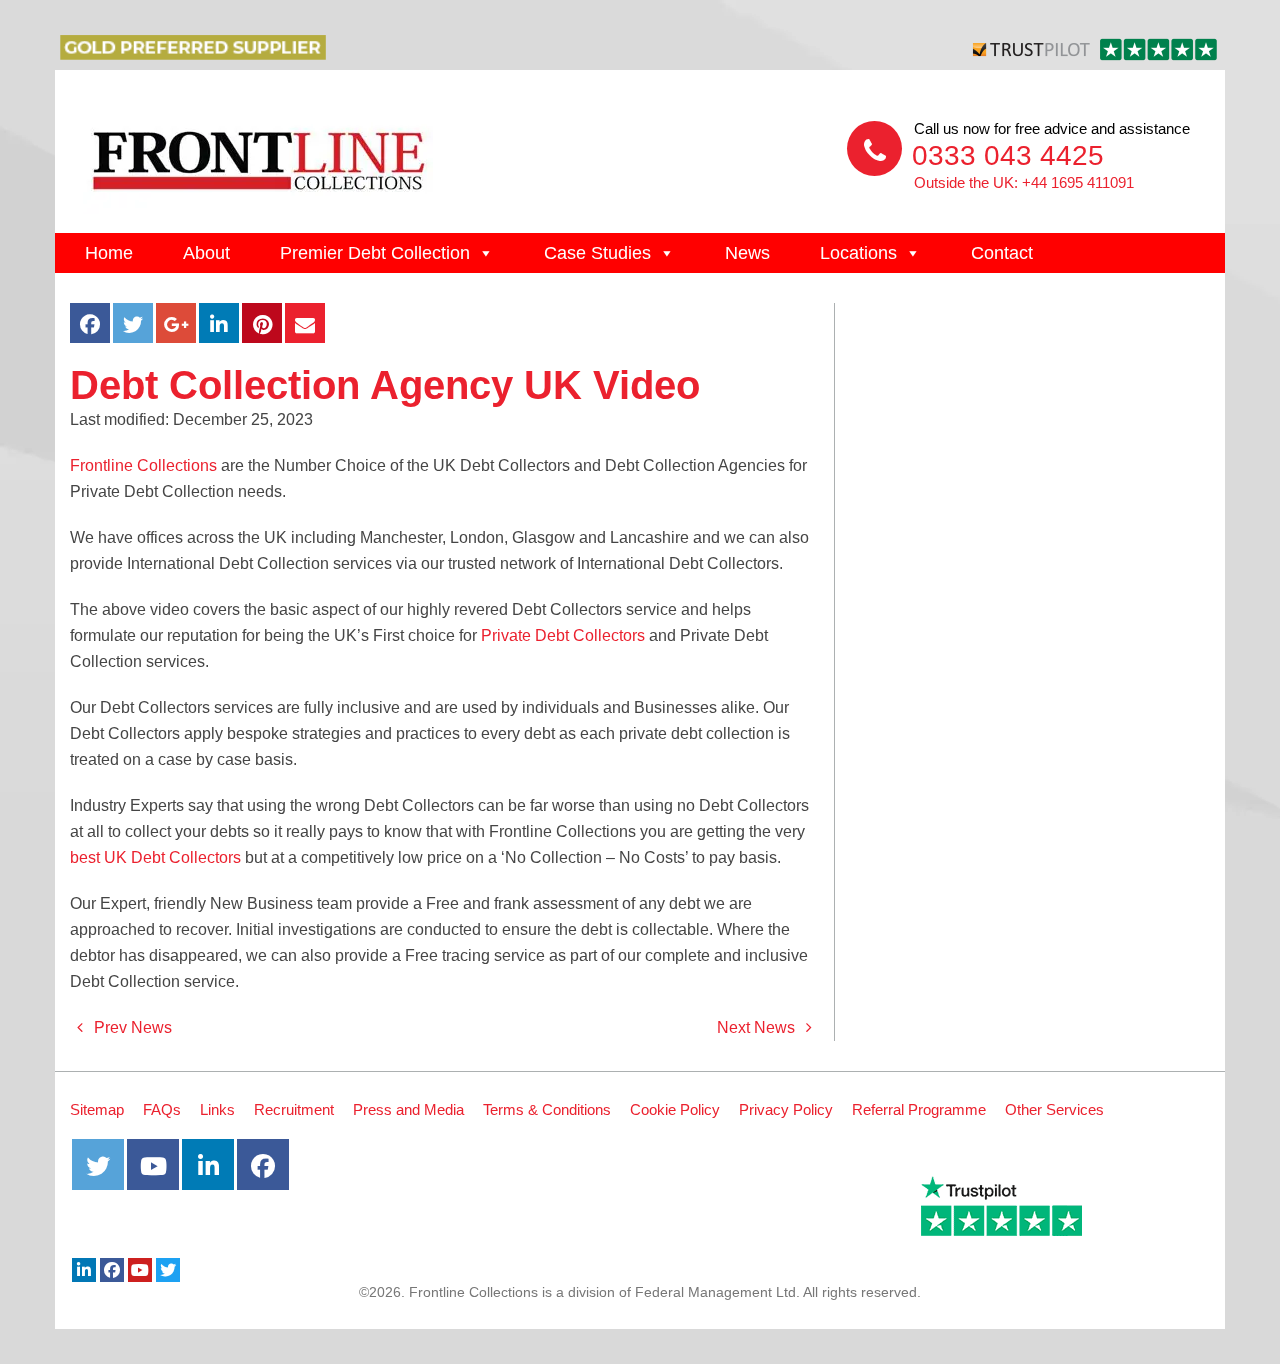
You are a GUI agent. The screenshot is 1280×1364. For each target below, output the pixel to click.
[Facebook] (112, 1270)
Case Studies (597, 253)
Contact (1002, 253)
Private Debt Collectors (563, 635)
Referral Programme (919, 1109)
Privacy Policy (786, 1109)
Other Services (1054, 1109)
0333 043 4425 (1008, 155)
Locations (858, 253)
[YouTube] (140, 1270)
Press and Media (408, 1109)
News (747, 253)
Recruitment (294, 1109)
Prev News (131, 1027)
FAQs (162, 1109)
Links (217, 1109)
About (206, 253)
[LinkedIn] (84, 1270)
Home (109, 253)
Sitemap (97, 1109)
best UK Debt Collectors (155, 857)
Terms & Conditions (547, 1109)
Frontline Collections (143, 465)
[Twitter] (168, 1270)
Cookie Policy (675, 1109)
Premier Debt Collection (375, 253)
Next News (758, 1027)
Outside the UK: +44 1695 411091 (1024, 182)
